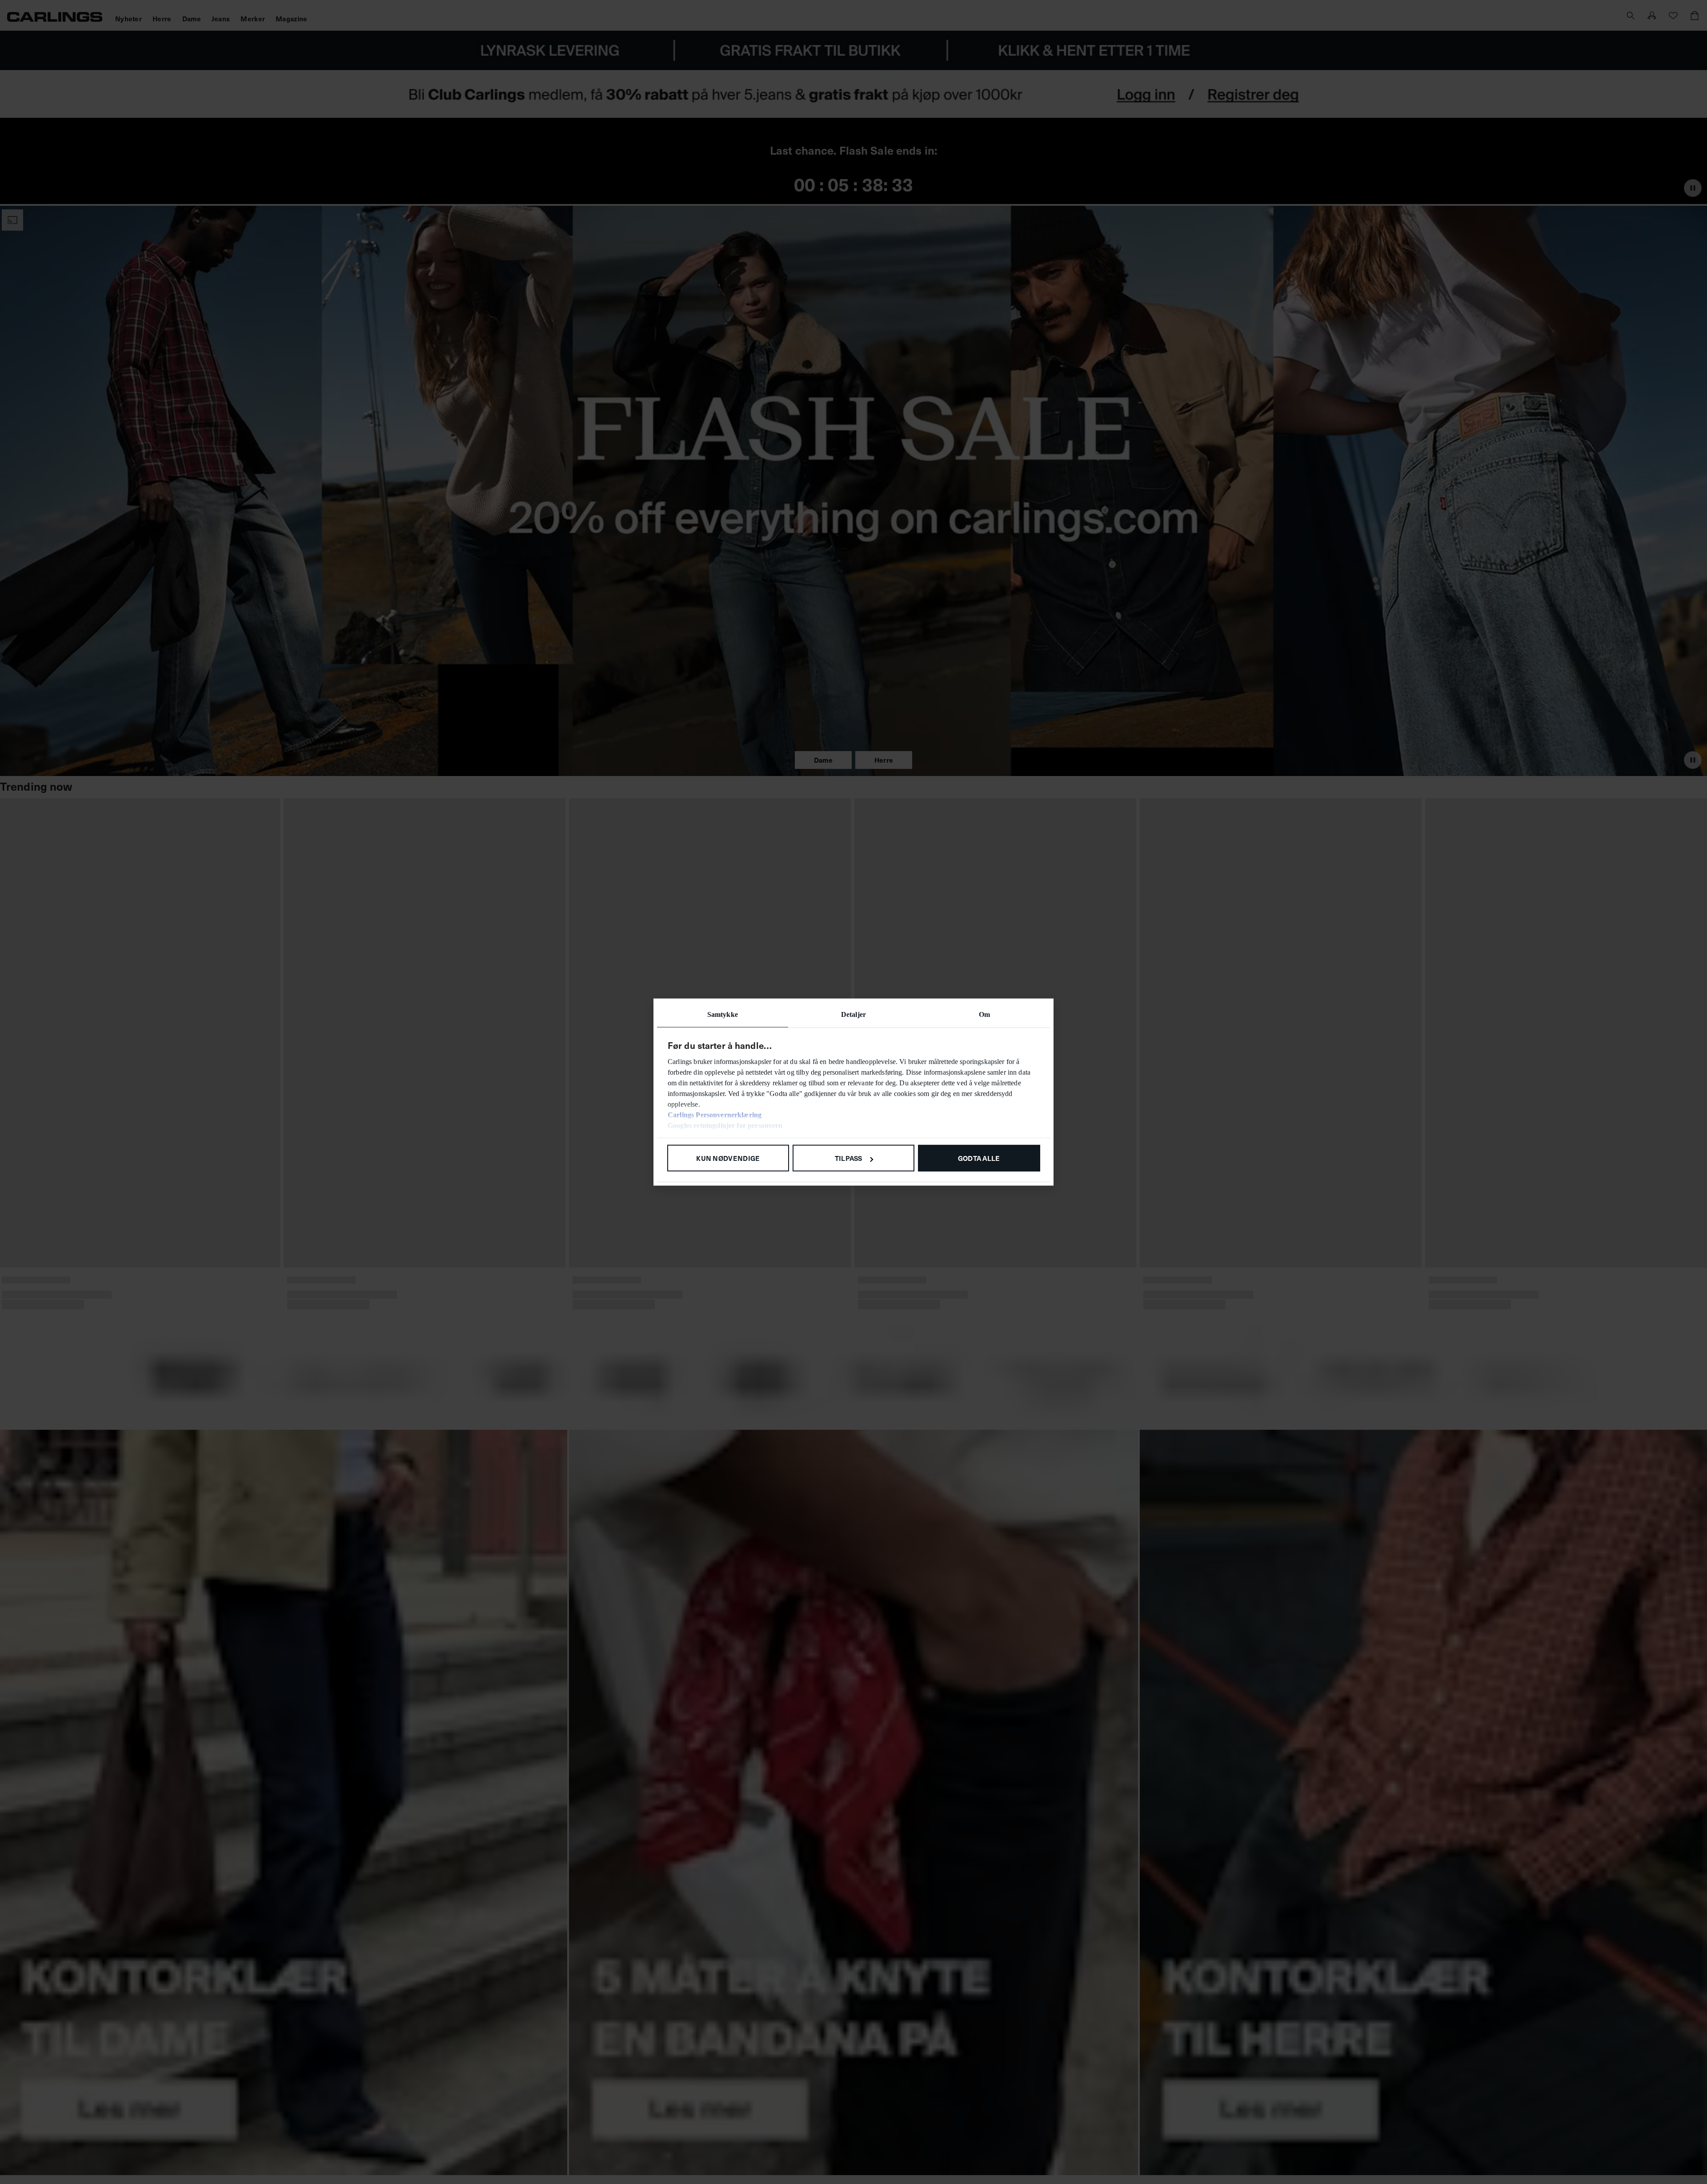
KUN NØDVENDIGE (728, 1158)
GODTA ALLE (979, 1158)
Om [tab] (984, 1014)
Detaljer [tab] (853, 1014)
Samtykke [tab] (723, 1014)
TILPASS (849, 1158)
